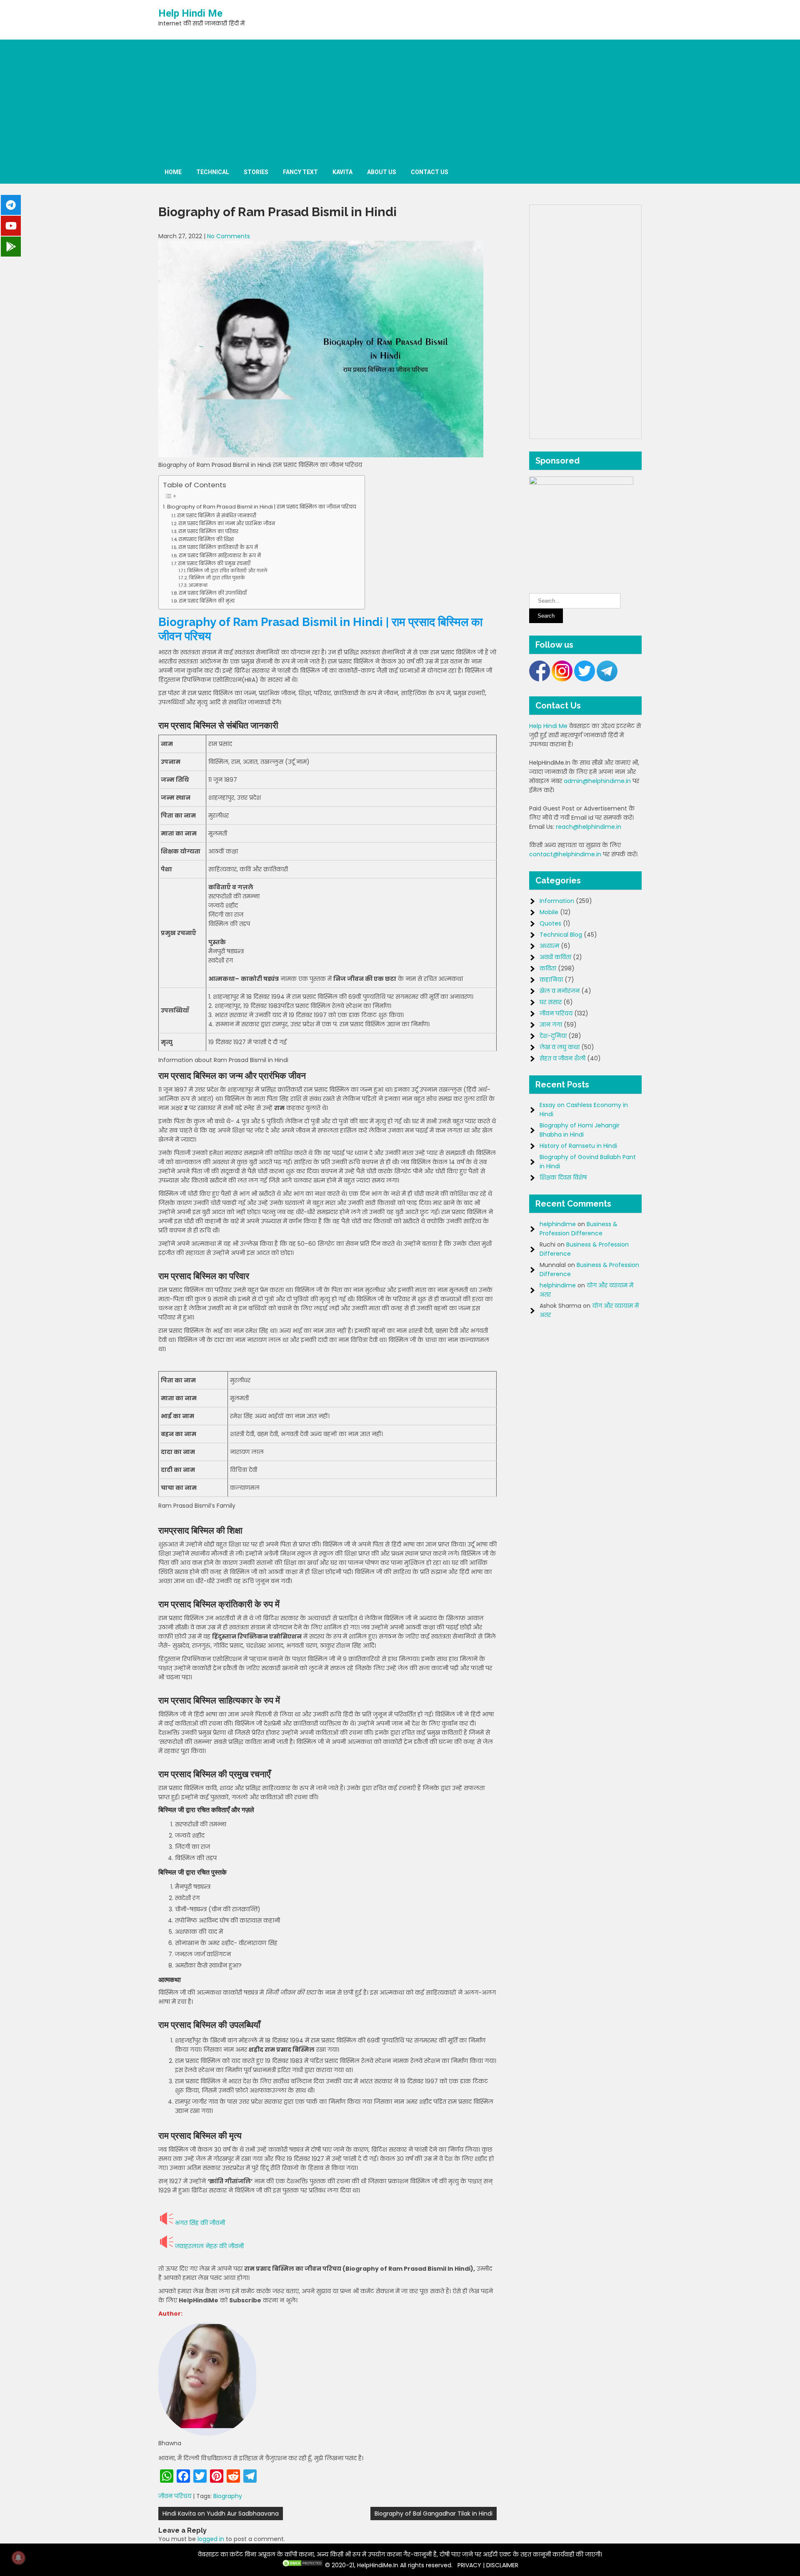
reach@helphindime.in (589, 827)
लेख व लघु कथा (560, 1047)
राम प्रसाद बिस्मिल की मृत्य (207, 601)
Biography (228, 2496)
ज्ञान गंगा (551, 1025)
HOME (173, 172)
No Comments (229, 236)
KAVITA (342, 172)
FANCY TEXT (300, 172)
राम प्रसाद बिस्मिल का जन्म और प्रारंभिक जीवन (227, 524)
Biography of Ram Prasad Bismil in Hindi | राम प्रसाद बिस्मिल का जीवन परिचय (262, 507)
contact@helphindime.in (565, 854)
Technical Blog (561, 935)
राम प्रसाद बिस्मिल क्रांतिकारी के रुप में (218, 547)
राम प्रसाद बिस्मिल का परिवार (208, 531)
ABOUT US (382, 172)
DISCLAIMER (502, 2565)
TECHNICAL (213, 172)
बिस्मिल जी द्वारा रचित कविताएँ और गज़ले (227, 571)
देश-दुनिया (553, 1036)
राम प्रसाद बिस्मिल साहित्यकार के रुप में (220, 556)
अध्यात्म (549, 946)
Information (557, 901)
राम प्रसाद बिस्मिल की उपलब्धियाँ (213, 593)
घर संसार (551, 1002)
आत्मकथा (198, 585)
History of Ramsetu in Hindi (578, 1146)
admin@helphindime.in (597, 781)
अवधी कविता (555, 957)
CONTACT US (430, 172)
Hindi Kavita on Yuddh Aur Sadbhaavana (221, 2514)
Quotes (550, 923)
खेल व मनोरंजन (560, 991)
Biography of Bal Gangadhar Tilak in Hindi (434, 2514)
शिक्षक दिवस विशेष (563, 1177)
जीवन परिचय (175, 2496)
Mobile (549, 912)
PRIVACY (469, 2565)
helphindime (558, 1224)
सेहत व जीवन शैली (562, 1058)
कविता (548, 968)
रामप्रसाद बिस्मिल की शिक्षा (206, 539)
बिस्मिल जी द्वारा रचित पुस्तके (217, 578)
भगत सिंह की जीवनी (200, 2223)
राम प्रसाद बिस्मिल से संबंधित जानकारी (217, 516)
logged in (211, 2539)
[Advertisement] (400, 98)
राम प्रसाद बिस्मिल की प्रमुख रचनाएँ (214, 564)
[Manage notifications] (18, 2558)
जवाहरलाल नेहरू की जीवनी (209, 2246)
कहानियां (551, 980)
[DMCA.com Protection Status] (302, 2565)
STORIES (256, 172)
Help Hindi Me (190, 13)
